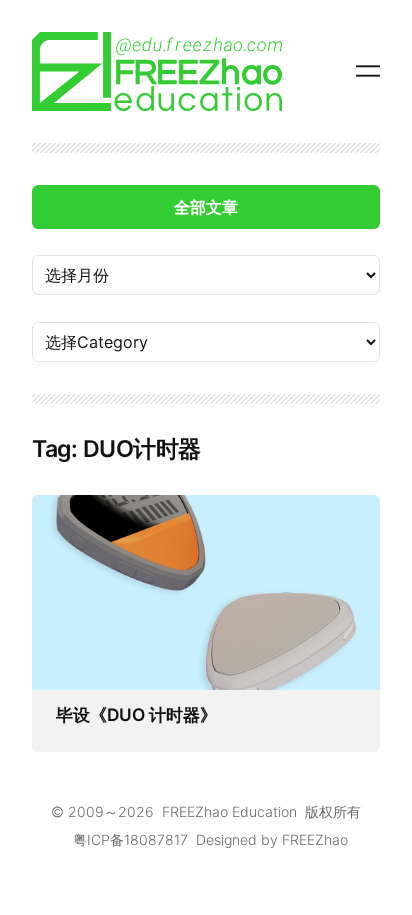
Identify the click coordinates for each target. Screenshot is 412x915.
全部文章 (206, 207)
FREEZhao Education (229, 811)
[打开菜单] (368, 71)
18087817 (156, 839)
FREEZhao (315, 839)
